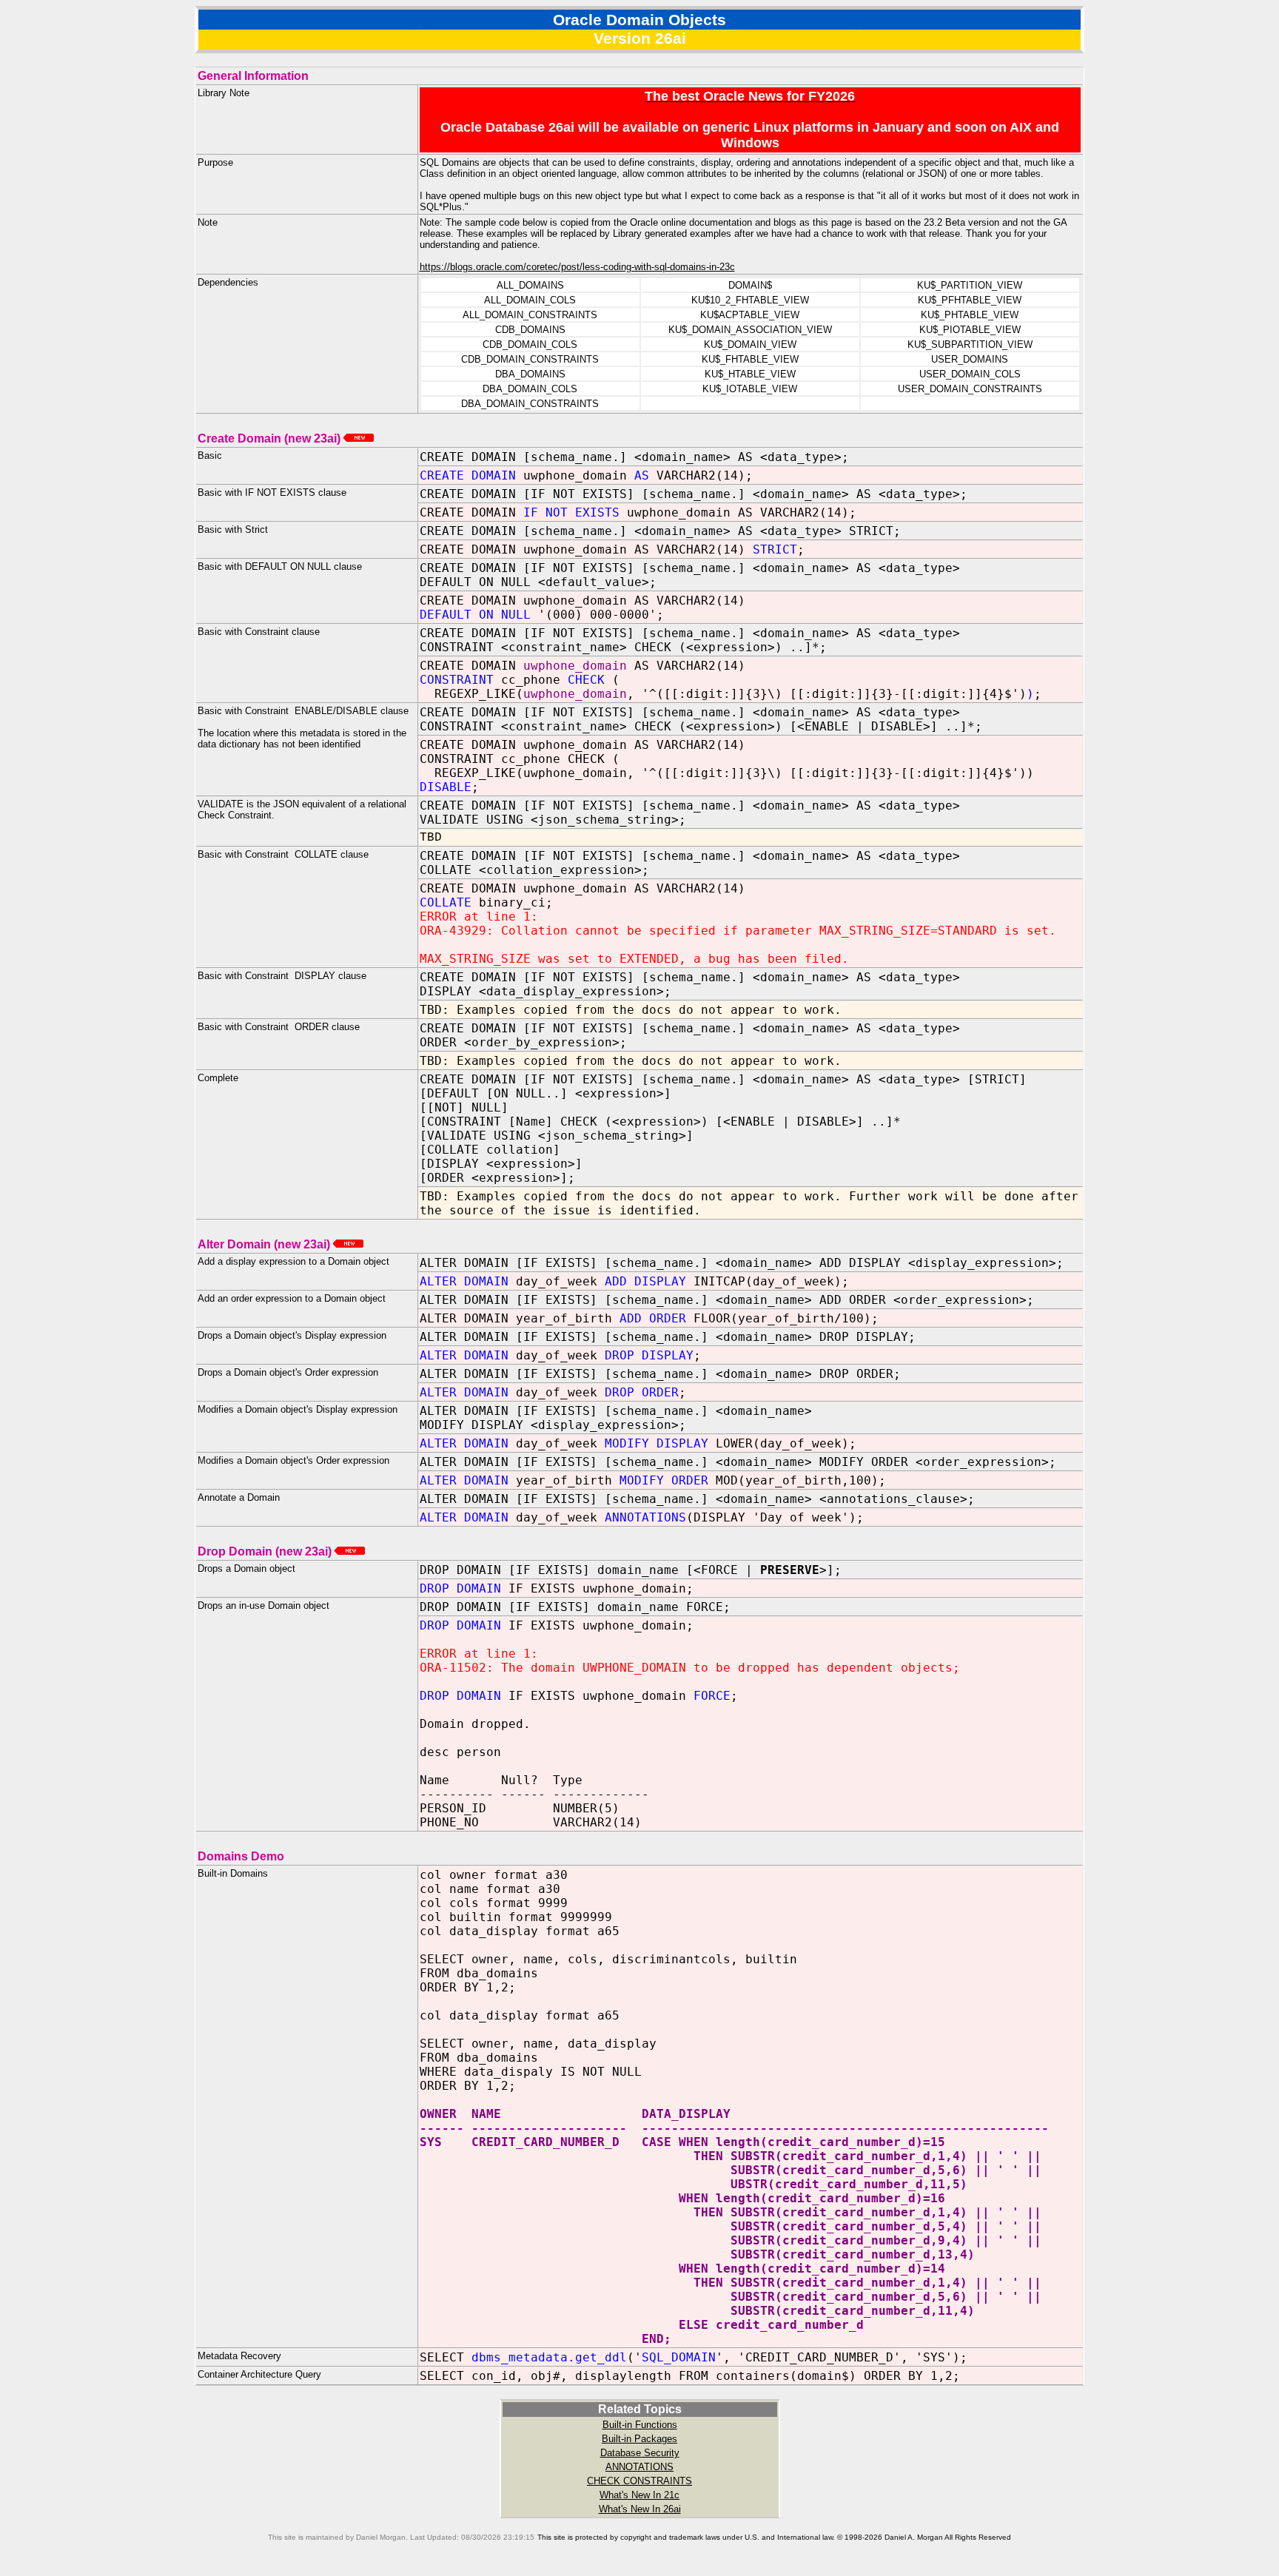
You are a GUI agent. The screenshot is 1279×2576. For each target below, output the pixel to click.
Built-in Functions (640, 2425)
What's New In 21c (639, 2495)
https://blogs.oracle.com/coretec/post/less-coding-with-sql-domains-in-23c (577, 267)
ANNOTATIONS (639, 2467)
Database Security (640, 2453)
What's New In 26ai (640, 2509)
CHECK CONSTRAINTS (639, 2481)
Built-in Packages (639, 2439)
